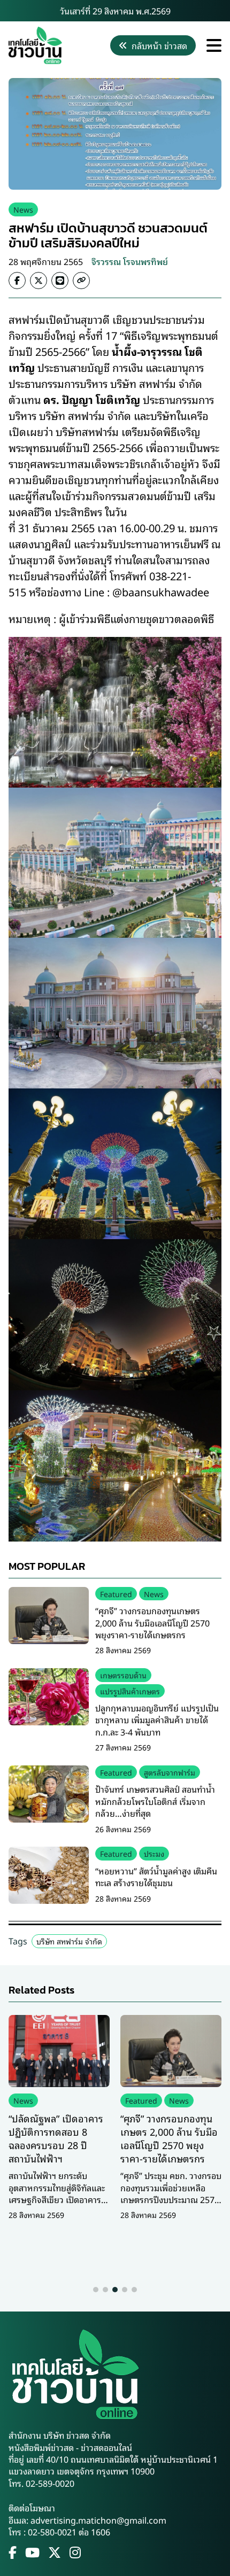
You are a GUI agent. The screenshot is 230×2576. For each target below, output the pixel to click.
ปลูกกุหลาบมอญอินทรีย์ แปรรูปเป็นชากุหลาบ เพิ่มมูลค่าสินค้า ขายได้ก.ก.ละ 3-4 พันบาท (157, 1720)
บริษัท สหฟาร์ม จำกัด (69, 1941)
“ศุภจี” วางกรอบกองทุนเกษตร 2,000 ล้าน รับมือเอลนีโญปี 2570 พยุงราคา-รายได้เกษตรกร (152, 1622)
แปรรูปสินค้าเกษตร (130, 1691)
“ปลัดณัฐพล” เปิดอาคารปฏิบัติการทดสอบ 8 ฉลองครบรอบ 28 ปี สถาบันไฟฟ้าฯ (56, 2138)
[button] (96, 2290)
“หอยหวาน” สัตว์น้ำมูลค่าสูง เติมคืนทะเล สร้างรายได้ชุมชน (156, 1877)
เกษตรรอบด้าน (123, 1675)
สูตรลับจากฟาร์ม (170, 1772)
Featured (116, 1594)
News (23, 209)
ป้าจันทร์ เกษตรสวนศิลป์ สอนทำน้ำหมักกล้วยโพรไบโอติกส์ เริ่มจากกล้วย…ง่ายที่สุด (155, 1801)
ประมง (154, 1853)
